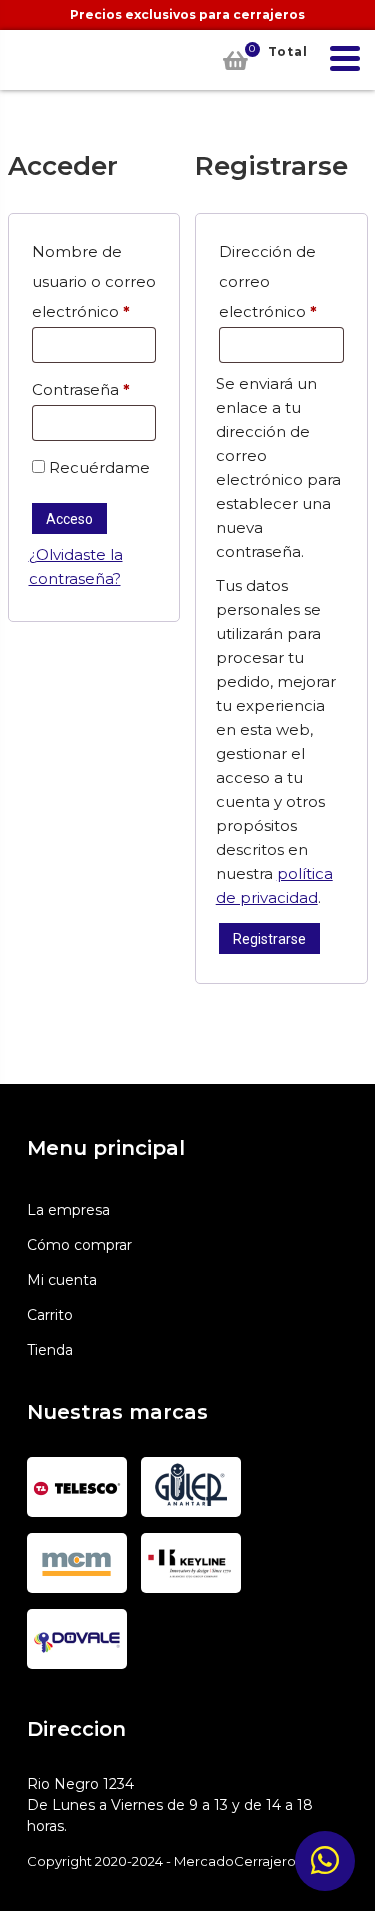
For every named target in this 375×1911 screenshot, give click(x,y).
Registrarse (269, 939)
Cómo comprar (79, 1245)
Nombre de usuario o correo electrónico (94, 281)
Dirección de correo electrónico (281, 281)
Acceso (69, 519)
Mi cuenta (62, 1280)
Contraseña (94, 389)
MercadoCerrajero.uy (33, 60)
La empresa (68, 1210)
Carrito (50, 1315)
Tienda (50, 1350)
